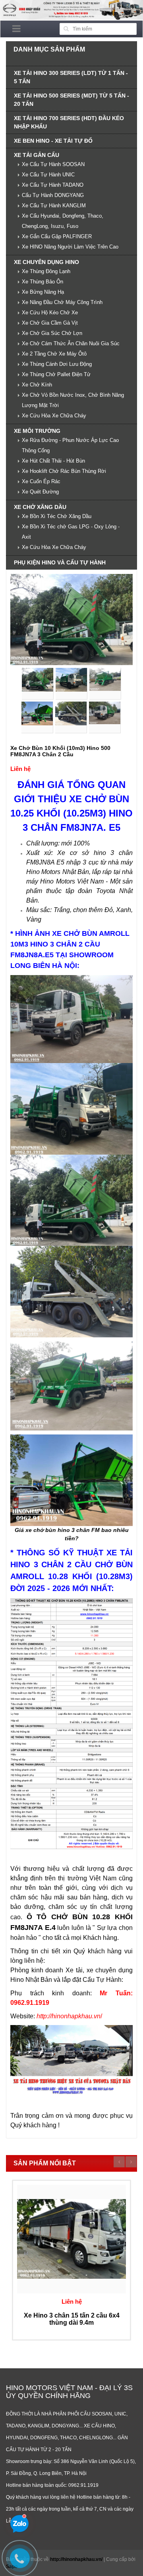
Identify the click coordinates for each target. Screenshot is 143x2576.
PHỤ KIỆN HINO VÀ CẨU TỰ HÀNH (60, 562)
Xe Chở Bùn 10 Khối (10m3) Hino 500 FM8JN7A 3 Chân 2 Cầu (60, 751)
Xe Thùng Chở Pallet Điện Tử (56, 374)
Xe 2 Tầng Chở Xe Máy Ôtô (54, 354)
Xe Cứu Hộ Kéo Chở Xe (50, 313)
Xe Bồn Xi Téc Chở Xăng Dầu (57, 516)
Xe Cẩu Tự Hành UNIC (48, 175)
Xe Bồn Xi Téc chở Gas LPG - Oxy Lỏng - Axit (71, 532)
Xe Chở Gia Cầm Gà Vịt (50, 323)
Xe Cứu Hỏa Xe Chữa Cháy (54, 416)
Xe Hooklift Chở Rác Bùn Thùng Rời (64, 471)
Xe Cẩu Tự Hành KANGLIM (54, 206)
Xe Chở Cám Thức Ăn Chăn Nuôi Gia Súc (71, 343)
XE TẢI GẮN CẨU (37, 155)
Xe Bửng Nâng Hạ (43, 292)
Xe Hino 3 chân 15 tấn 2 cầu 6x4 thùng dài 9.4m (72, 2319)
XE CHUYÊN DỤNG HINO (46, 262)
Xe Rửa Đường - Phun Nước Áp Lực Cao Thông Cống (70, 445)
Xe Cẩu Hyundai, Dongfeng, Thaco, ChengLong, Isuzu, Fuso (63, 221)
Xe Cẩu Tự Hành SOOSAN (53, 164)
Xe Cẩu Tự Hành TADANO (53, 185)
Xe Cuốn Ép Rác (41, 481)
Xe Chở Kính (37, 385)
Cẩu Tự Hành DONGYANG (53, 195)
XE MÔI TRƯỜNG (37, 431)
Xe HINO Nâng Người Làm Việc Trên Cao (70, 247)
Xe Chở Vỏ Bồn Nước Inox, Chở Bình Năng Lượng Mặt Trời (73, 400)
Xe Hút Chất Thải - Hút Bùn (53, 461)
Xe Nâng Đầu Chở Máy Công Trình (62, 302)
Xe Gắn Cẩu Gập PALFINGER (57, 236)
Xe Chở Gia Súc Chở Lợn (52, 333)
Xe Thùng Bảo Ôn (43, 282)
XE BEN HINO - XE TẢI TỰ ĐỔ (53, 141)
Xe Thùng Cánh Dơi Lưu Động (57, 364)
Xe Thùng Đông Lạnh (46, 271)
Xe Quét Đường (40, 492)
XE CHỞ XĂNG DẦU (40, 507)
